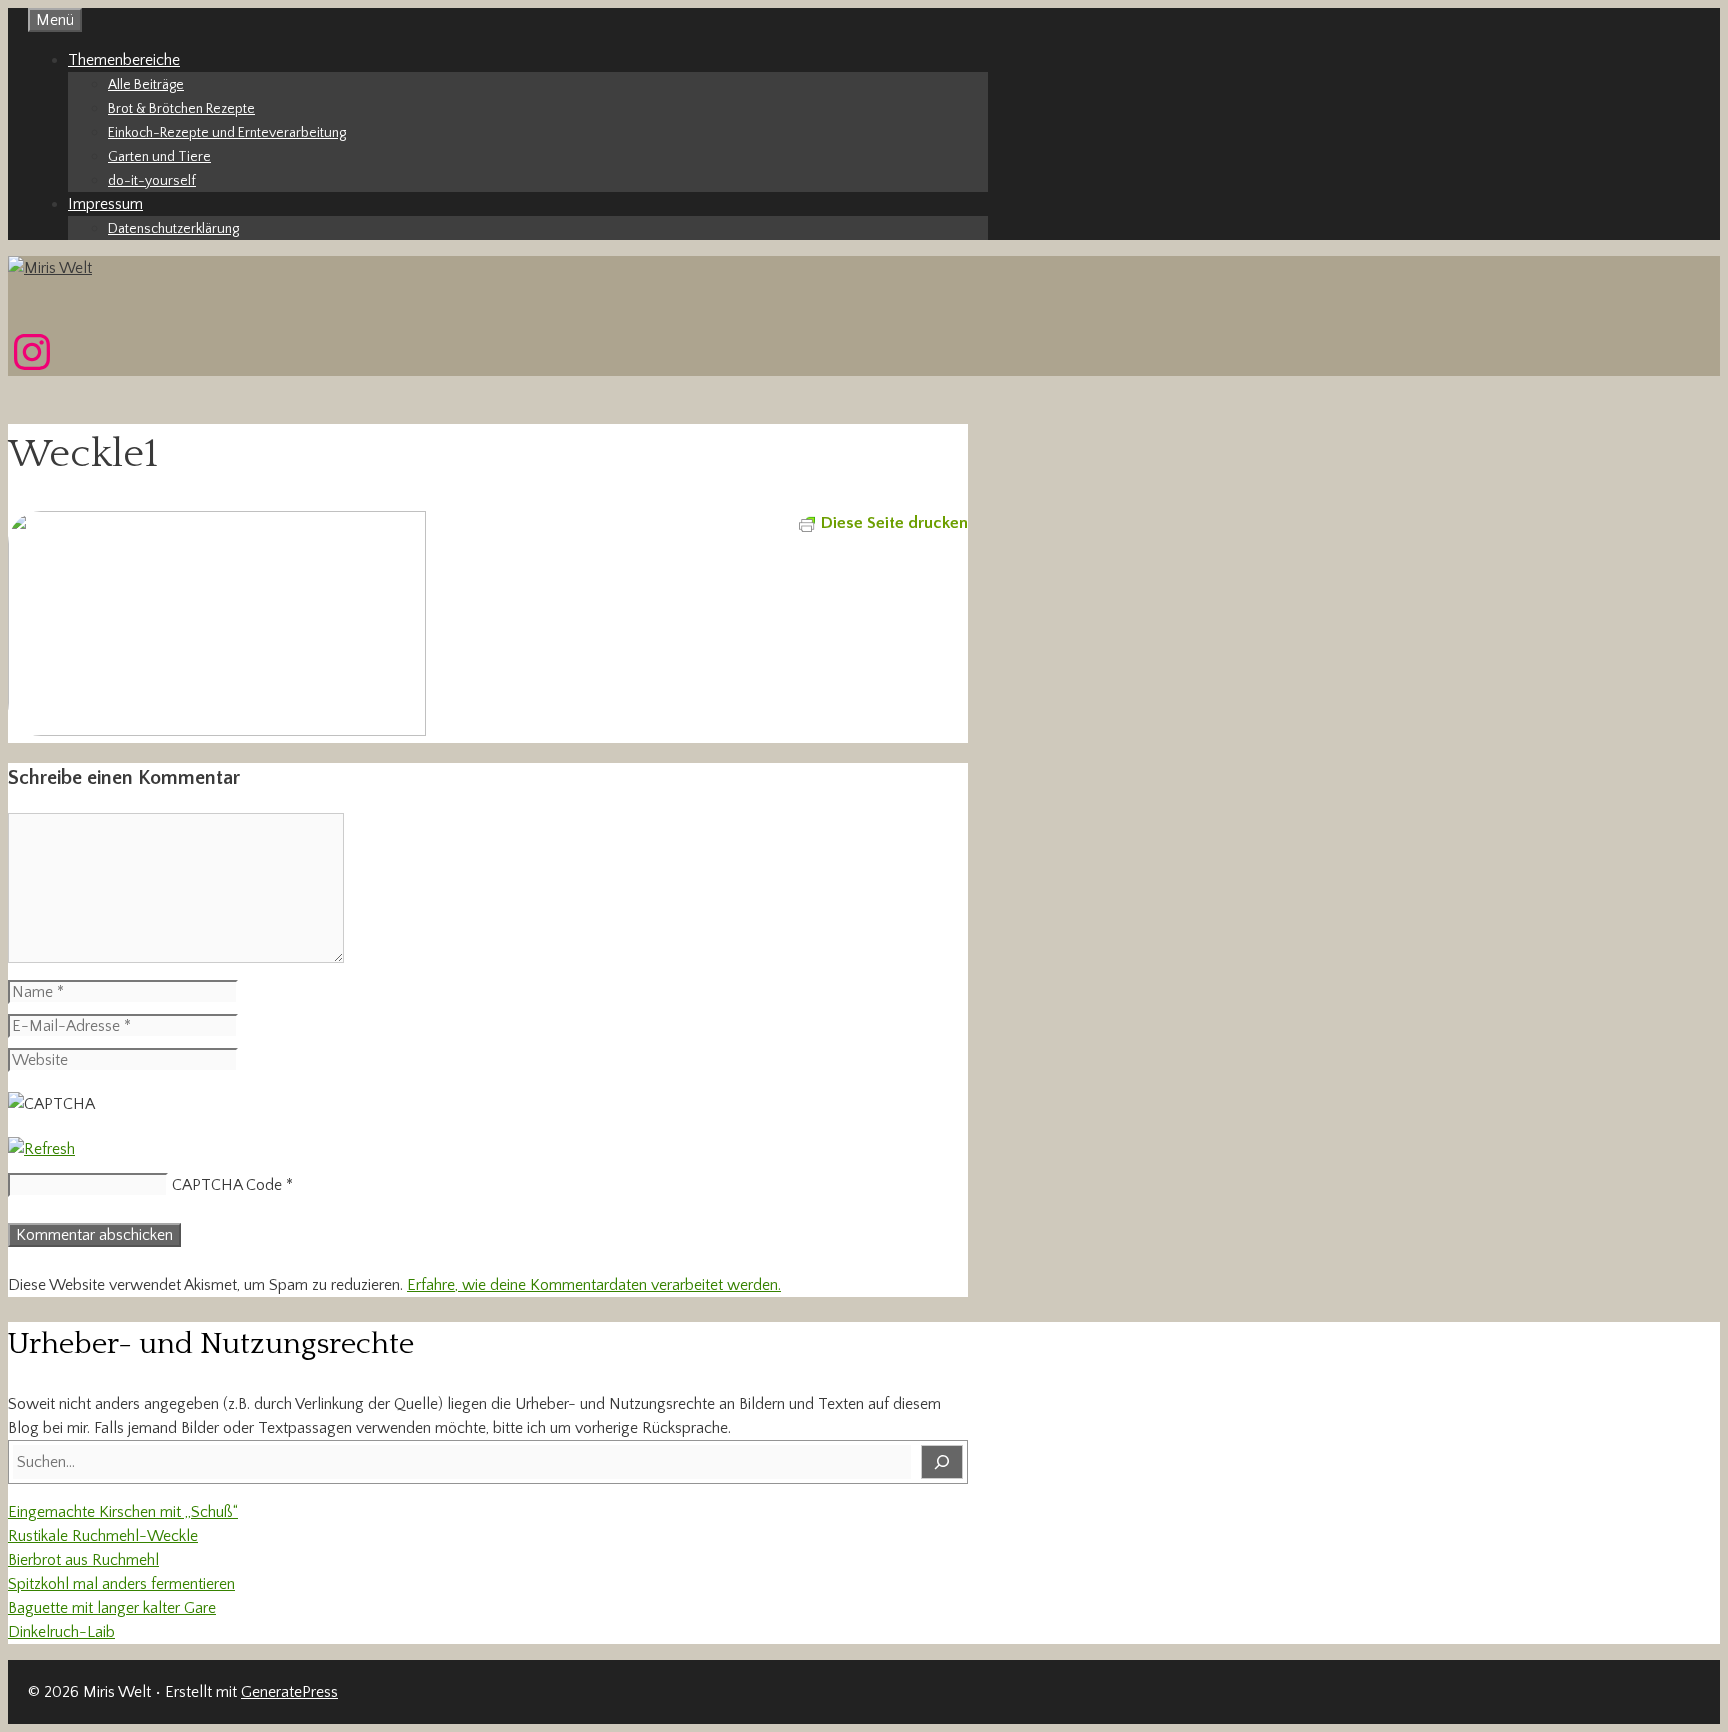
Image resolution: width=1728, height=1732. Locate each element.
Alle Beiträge (146, 85)
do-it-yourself (152, 181)
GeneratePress (289, 1692)
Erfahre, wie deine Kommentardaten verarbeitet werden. (594, 1285)
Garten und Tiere (159, 157)
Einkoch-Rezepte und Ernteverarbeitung (227, 133)
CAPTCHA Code (227, 1185)
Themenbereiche (124, 60)
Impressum (105, 204)
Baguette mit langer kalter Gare (112, 1608)
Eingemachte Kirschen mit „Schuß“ (123, 1512)
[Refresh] (41, 1149)
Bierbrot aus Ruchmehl (83, 1560)
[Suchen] (942, 1462)
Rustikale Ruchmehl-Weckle (103, 1536)
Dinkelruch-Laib (61, 1632)
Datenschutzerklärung (173, 229)
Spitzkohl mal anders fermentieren (121, 1584)
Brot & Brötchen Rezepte (181, 109)
